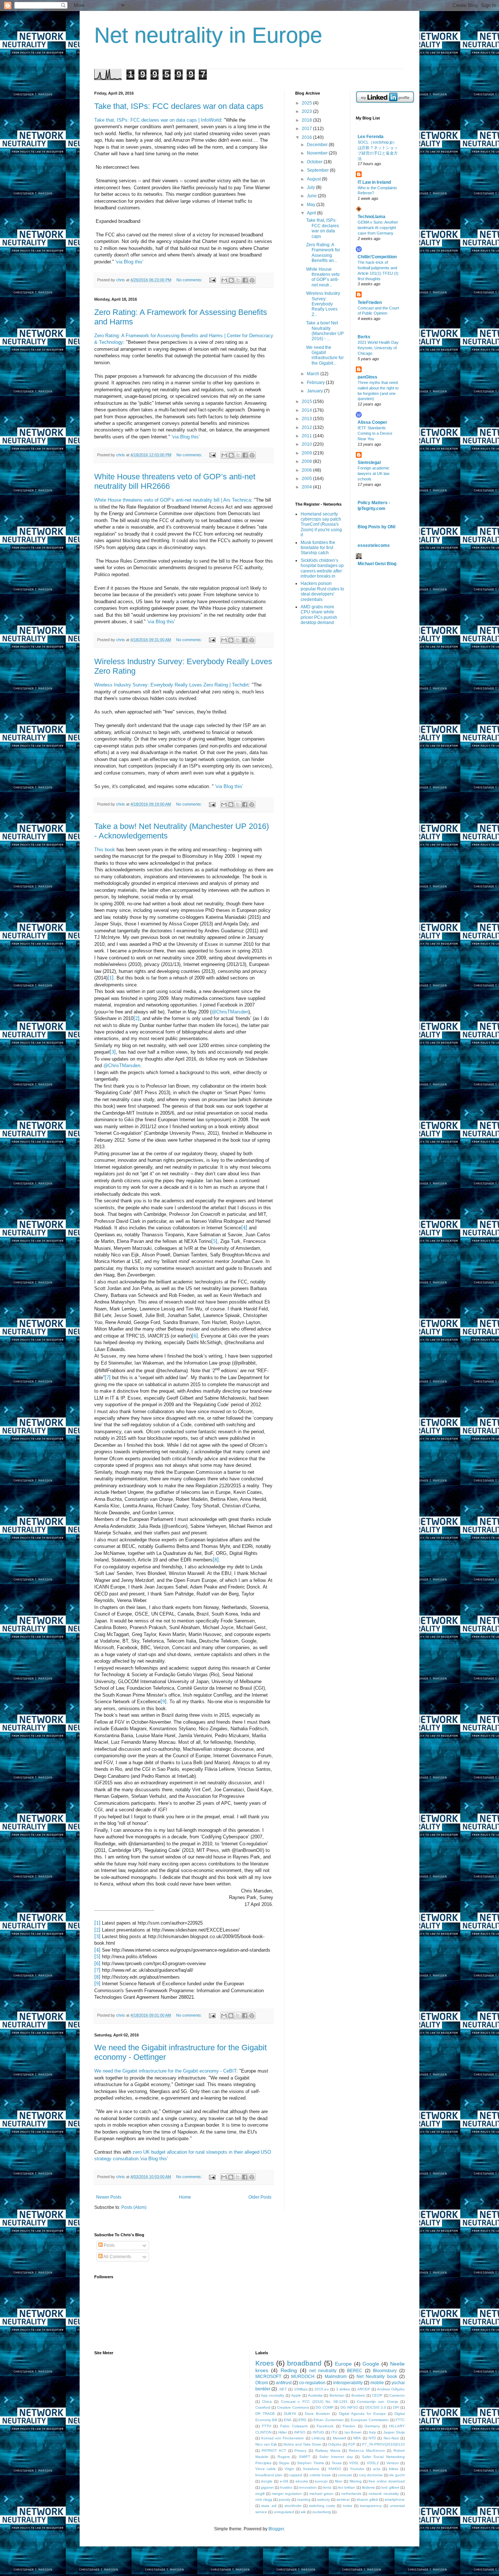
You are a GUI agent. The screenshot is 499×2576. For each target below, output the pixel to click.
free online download (387, 2481)
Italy (372, 2432)
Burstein (358, 2395)
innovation (308, 2487)
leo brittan (347, 2487)
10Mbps (301, 2389)
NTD (372, 2438)
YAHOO (335, 2469)
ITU (334, 2432)
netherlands (351, 2494)
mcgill (260, 2494)
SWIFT (304, 2457)
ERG (302, 2420)
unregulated (284, 2512)
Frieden (349, 2426)
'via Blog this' (129, 262)
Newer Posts (109, 2197)
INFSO (300, 2432)
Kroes (265, 2363)
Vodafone (311, 2469)
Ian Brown (353, 2432)
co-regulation (312, 2383)
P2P (352, 2444)
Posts (109, 2245)
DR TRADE (265, 2414)
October (315, 162)
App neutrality (273, 2395)
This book (105, 850)
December (318, 145)
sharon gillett (367, 2499)
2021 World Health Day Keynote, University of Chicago (378, 348)
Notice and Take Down (302, 2444)
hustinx (286, 2487)
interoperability (348, 2383)
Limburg (318, 2438)
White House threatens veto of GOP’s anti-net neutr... (323, 277)
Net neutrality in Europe (208, 35)
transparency (371, 2506)
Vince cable (266, 2469)
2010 (307, 444)
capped (296, 2475)
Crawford (263, 2407)
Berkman (337, 2395)
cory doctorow (371, 2475)
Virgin (289, 2469)
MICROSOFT (268, 2377)
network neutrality (384, 2494)
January (315, 391)
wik (303, 2512)
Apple (296, 2395)
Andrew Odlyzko (391, 2389)
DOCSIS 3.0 (376, 2407)
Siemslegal (369, 463)
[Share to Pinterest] (252, 280)
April (312, 213)
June (312, 196)
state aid (269, 2506)
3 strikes (343, 2389)
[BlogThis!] (231, 280)
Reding (289, 2370)
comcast (345, 2475)
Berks (364, 337)
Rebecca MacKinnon (367, 2451)
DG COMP (324, 2407)
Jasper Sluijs (394, 2432)
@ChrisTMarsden (230, 1012)
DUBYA (290, 2414)
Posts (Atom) (134, 2207)
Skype (284, 2463)
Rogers (284, 2457)
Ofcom (262, 2383)
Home (185, 2197)
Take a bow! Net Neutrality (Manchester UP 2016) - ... (325, 331)
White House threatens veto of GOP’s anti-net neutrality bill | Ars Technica (173, 500)
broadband (304, 2363)
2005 (307, 479)
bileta (394, 2469)
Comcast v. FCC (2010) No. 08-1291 (315, 2402)
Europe (343, 2364)
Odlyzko (335, 2444)
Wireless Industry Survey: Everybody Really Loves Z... (323, 304)
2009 (307, 453)
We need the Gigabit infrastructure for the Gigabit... (325, 355)
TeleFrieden (370, 303)
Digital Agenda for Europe (362, 2414)
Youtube (357, 2469)
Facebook (325, 2426)
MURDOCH (303, 2377)
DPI (396, 2407)
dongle (267, 2481)
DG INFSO (349, 2407)
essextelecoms (374, 545)
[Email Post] (212, 280)
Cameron (397, 2395)
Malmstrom (336, 2377)
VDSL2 (373, 2463)
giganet (267, 2487)
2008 (307, 461)
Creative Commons (293, 2407)
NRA (357, 2438)
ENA (288, 2420)
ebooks (302, 2481)
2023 (307, 111)
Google (371, 2364)
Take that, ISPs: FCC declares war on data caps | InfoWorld (158, 120)
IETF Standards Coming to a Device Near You (375, 433)
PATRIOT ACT (274, 2451)
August (314, 179)
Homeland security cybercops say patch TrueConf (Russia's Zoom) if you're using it (321, 525)
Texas (337, 2463)
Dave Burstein (317, 2414)
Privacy (300, 2451)
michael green (321, 2494)
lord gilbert (390, 2487)
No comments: (190, 280)
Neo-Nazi (391, 2438)
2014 (307, 410)
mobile (377, 2383)
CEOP (377, 2395)
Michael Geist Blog (377, 564)
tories (348, 2506)
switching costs (322, 2506)
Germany (372, 2426)
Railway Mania (328, 2451)
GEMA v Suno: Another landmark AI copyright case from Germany (378, 228)
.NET (283, 2389)
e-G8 (284, 2481)
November (318, 153)
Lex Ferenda (371, 137)
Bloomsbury (385, 2371)
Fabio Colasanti (294, 2426)
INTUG (318, 2432)
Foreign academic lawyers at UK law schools (374, 473)
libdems (368, 2487)
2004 (307, 487)
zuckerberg (322, 2512)
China (267, 2402)
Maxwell (339, 2438)
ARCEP (364, 2389)
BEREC (355, 2371)
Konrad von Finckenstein (283, 2438)
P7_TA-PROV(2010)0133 (383, 2444)
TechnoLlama (372, 217)
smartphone (395, 2499)
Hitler (283, 2432)
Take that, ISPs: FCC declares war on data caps (179, 106)
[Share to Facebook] (245, 280)
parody (285, 2499)
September (318, 170)
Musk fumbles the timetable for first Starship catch (318, 548)
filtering (356, 2481)
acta (377, 2469)
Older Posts (260, 2197)
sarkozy (323, 2499)
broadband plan (269, 2475)
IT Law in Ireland (374, 182)
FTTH (266, 2426)
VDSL (354, 2463)
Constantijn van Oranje (378, 2402)
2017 (307, 129)
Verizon (393, 2463)
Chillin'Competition (377, 257)
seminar (343, 2499)
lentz (327, 2487)
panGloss (367, 377)
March (314, 374)
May (312, 205)
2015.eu (322, 2389)
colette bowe (320, 2475)
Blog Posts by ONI (376, 527)
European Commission (370, 2420)
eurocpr (321, 2481)
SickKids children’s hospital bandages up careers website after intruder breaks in (322, 568)
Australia (315, 2395)
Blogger (276, 2529)
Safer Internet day (336, 2457)
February (316, 383)
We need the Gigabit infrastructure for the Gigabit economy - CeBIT (165, 2071)
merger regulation (287, 2494)
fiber (339, 2481)
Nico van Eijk (266, 2444)
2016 (307, 137)
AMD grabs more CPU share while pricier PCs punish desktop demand (319, 615)
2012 (307, 427)
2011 (307, 436)
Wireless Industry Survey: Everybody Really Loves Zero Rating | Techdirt (172, 685)
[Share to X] (238, 280)
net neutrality (323, 2371)
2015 (307, 402)
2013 (307, 419)
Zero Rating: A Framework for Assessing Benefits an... (323, 253)
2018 (307, 120)
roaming (304, 2499)
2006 (307, 470)
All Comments (117, 2257)
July (311, 187)
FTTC (400, 2420)
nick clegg (264, 2499)
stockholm (293, 2506)
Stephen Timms (310, 2463)
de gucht (397, 2475)
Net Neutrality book (377, 2377)
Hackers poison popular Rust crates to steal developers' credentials (322, 591)
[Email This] (224, 280)
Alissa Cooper (372, 422)
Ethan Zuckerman (329, 2420)
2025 (307, 103)
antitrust (284, 2383)
